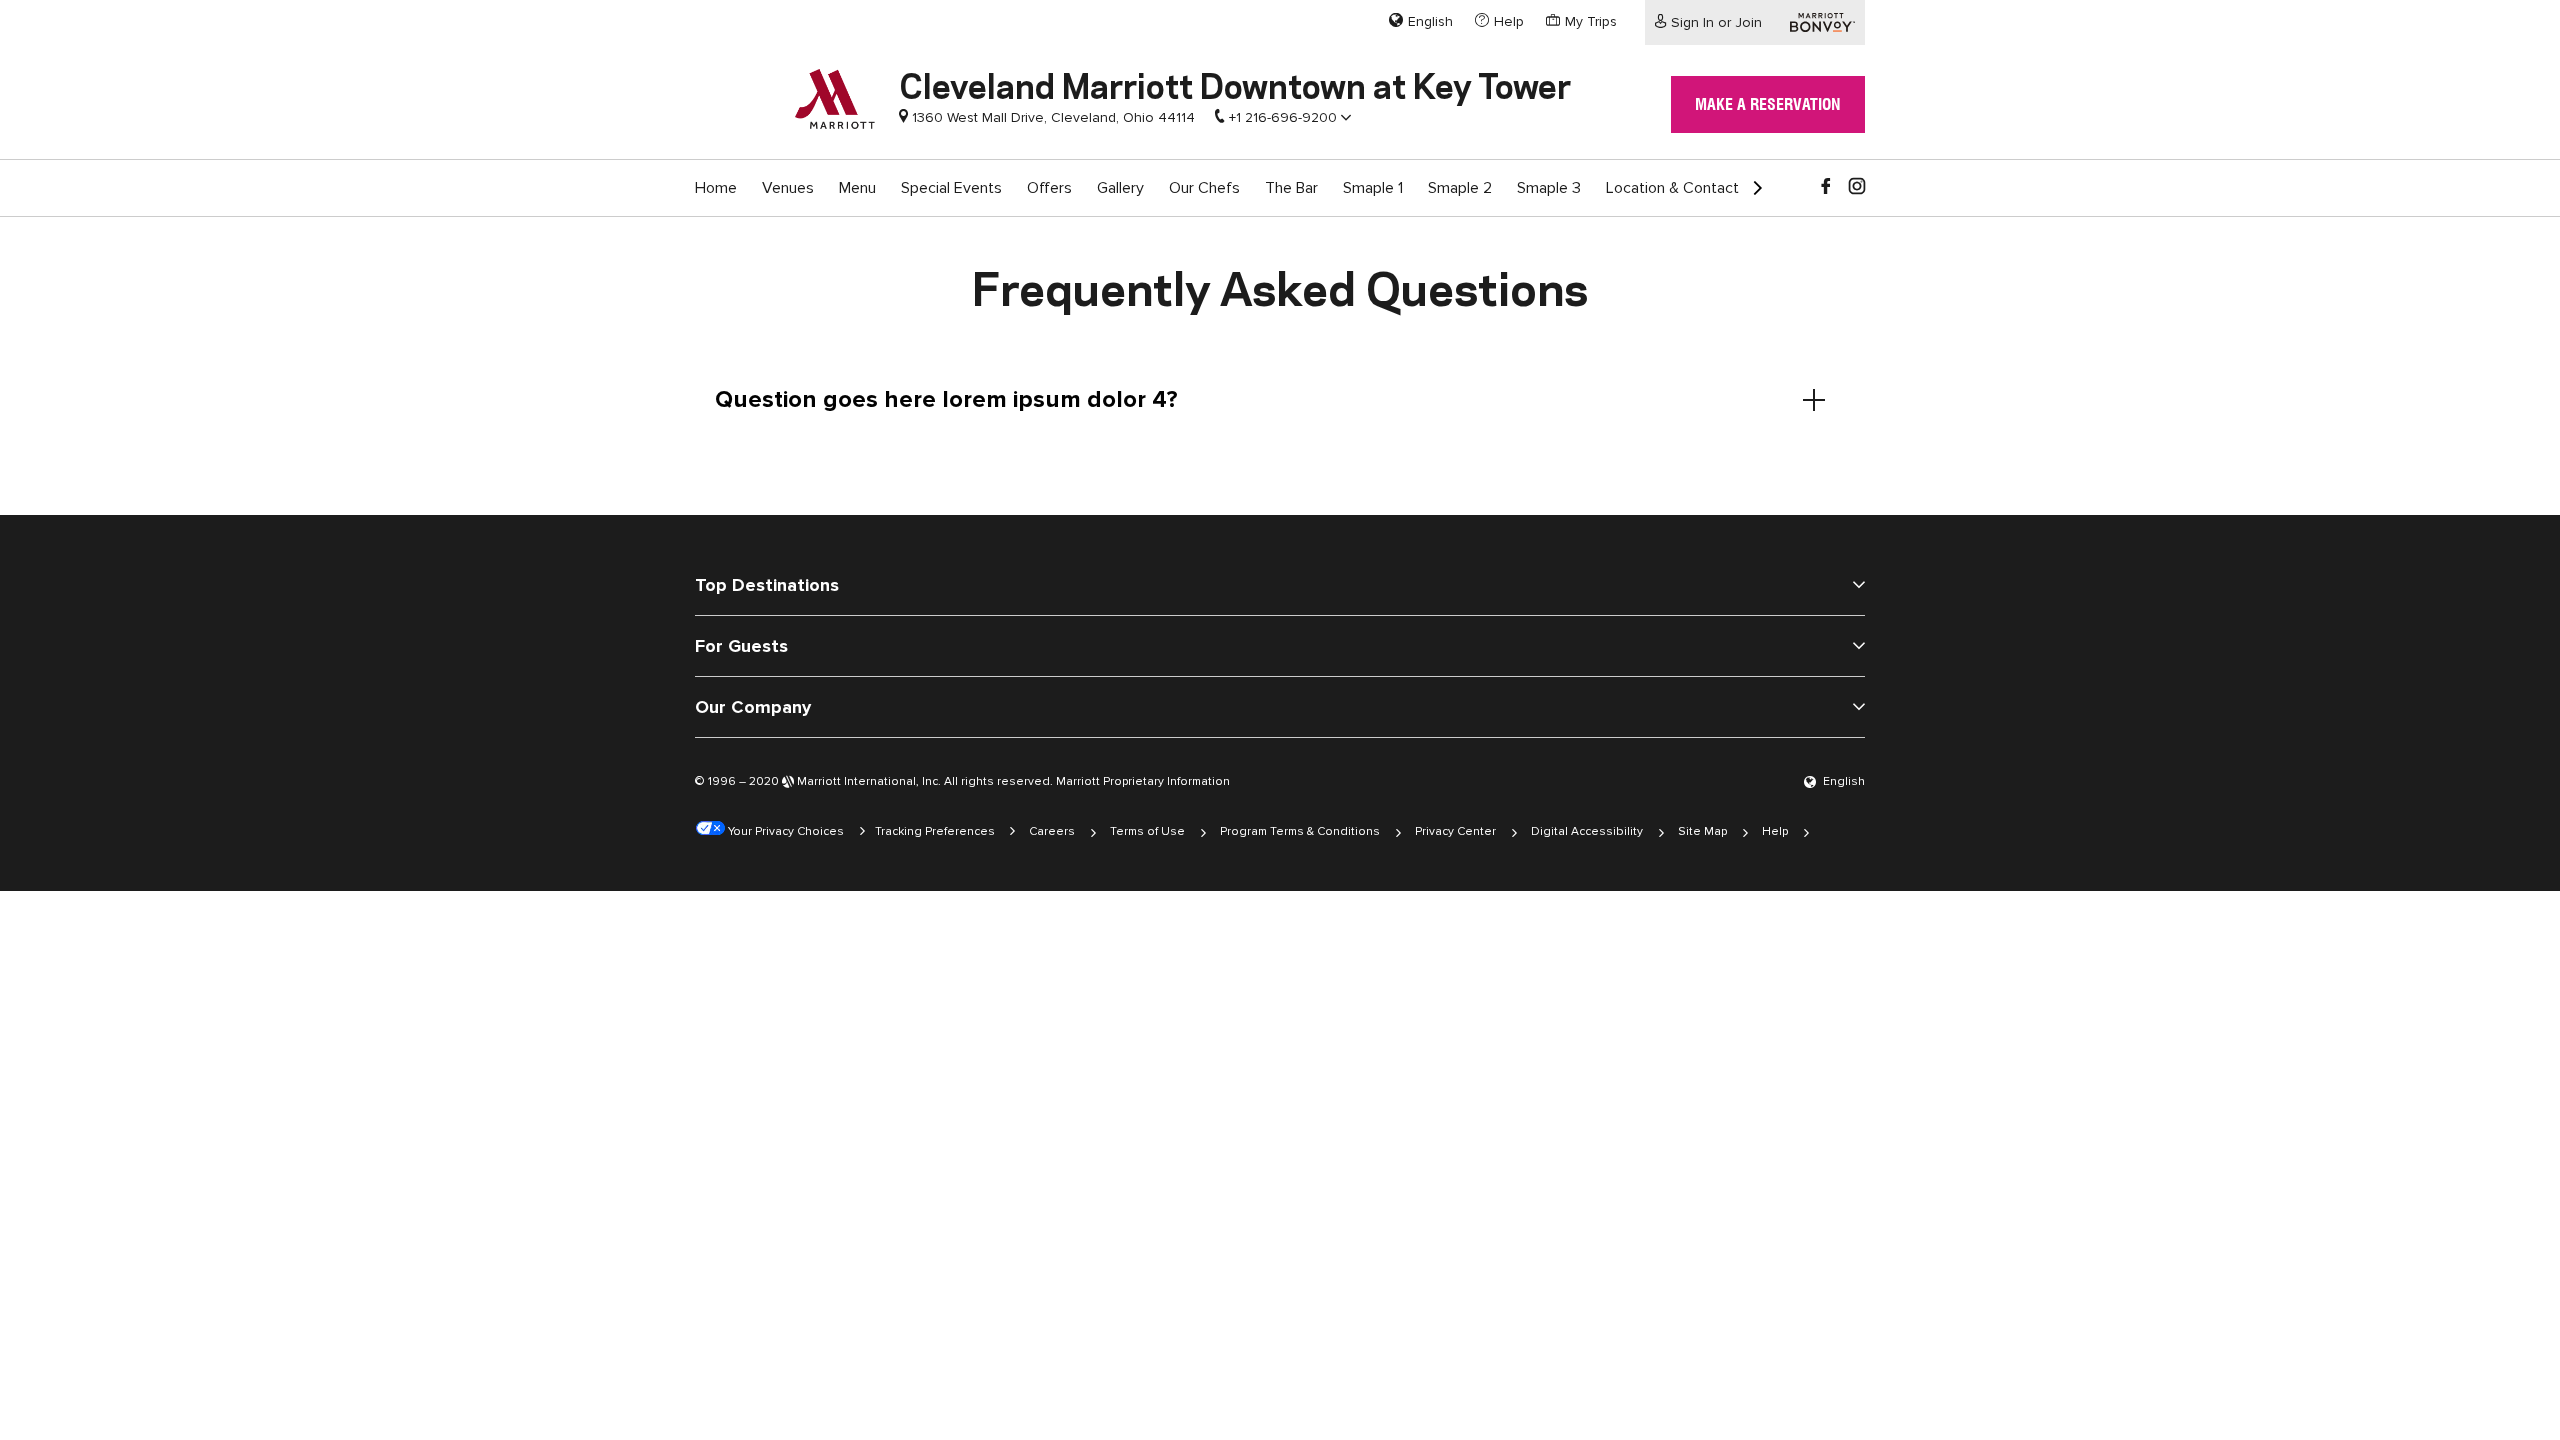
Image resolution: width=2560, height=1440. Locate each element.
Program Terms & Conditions (1300, 831)
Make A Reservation (1768, 104)
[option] (716, 188)
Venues (788, 188)
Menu (857, 188)
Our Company (753, 707)
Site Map (1702, 831)
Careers (1052, 831)
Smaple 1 (1373, 188)
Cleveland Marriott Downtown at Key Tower (1235, 83)
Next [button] (1750, 180)
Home (716, 188)
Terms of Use (1147, 831)
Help (1775, 831)
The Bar (1291, 188)
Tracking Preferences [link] (935, 831)
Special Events (951, 188)
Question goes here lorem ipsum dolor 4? (946, 399)
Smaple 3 (1549, 188)
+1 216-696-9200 (1283, 117)
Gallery (1120, 188)
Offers (1049, 188)
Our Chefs (1204, 188)
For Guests (741, 646)
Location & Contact (1672, 188)
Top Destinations (767, 585)
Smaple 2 (1460, 188)
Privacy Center (1455, 831)
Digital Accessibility (1587, 831)
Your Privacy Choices (784, 831)
